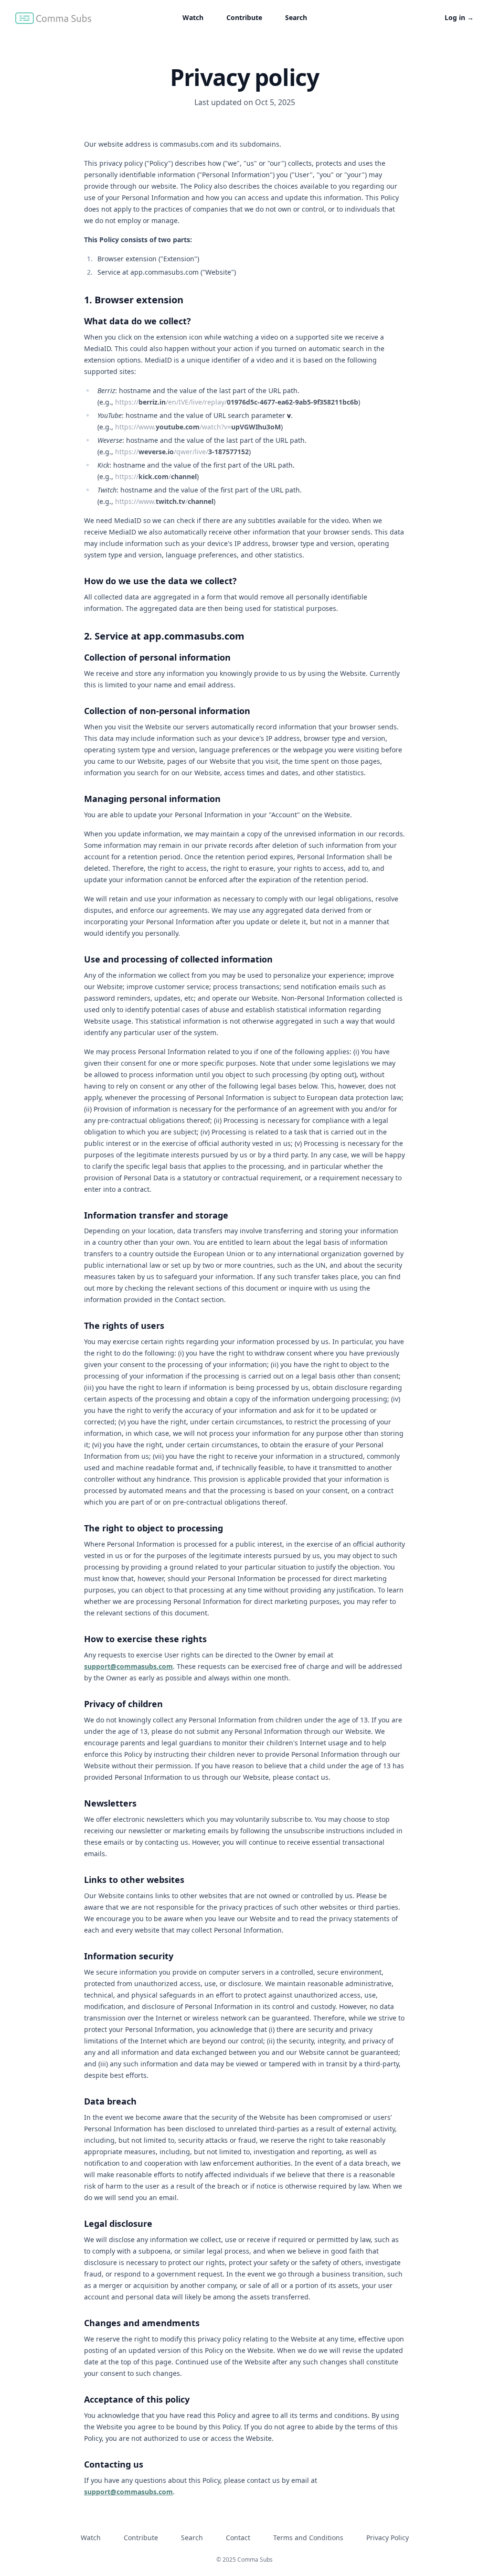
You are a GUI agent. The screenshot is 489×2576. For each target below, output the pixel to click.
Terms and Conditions (308, 2538)
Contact (238, 2538)
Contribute (244, 17)
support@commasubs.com (128, 1666)
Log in (459, 17)
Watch (193, 17)
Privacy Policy (388, 2538)
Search (296, 17)
